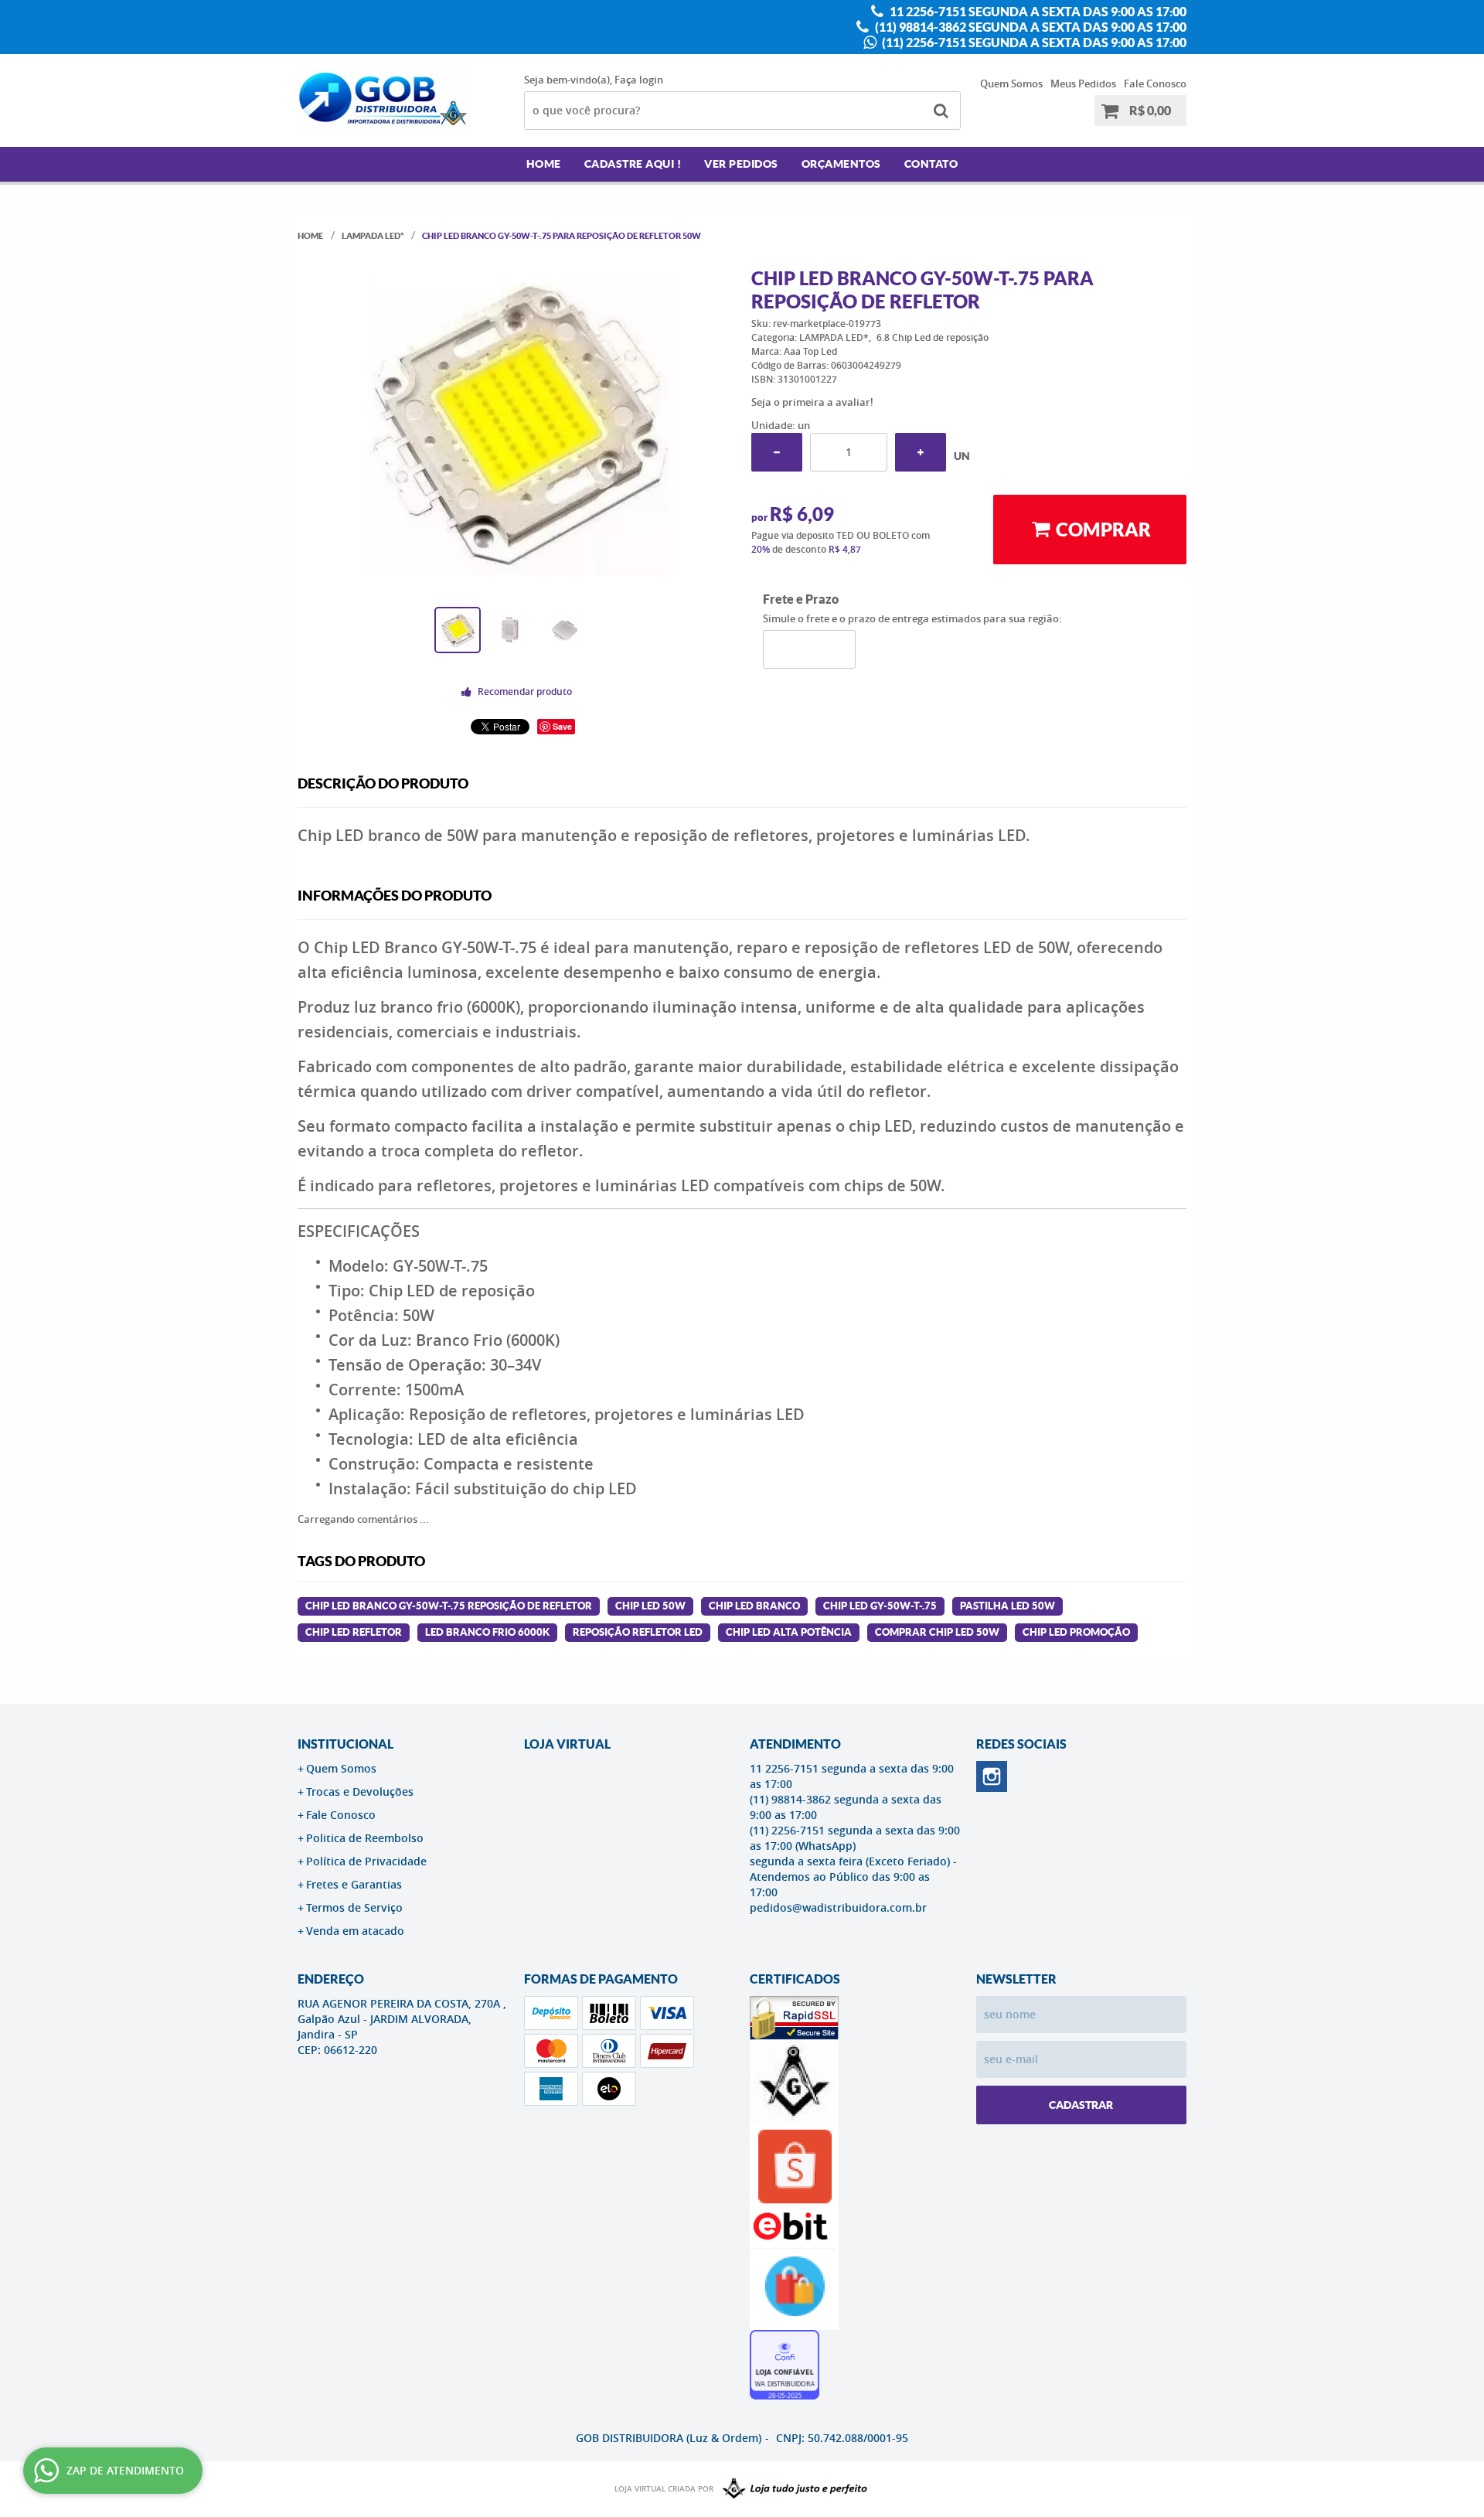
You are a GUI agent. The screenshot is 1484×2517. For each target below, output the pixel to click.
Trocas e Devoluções (360, 1792)
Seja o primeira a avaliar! (812, 402)
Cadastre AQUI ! (633, 164)
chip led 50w (650, 1606)
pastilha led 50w (1007, 1606)
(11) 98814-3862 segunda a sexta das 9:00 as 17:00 (1030, 27)
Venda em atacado (355, 1931)
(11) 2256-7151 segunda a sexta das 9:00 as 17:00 (1033, 43)
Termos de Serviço (354, 1907)
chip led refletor (354, 1632)
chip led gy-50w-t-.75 (880, 1606)
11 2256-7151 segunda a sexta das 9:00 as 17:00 (1037, 12)
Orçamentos (841, 164)
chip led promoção (1076, 1632)
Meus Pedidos (1083, 83)
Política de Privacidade (366, 1861)
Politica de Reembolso (365, 1838)
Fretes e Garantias (354, 1884)
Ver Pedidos (741, 164)
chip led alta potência (789, 1632)
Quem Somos (1011, 83)
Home (544, 164)
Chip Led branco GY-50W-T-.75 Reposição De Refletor (449, 1606)
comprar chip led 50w (937, 1632)
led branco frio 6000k (487, 1632)
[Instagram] (992, 1776)
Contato (931, 164)
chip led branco (754, 1606)
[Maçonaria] (791, 2489)
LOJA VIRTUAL (567, 1744)
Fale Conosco (1155, 83)
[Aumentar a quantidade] (921, 452)
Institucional (345, 1744)
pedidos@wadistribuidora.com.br (838, 1907)
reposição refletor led (638, 1632)
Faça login (639, 80)
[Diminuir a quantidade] (777, 452)
